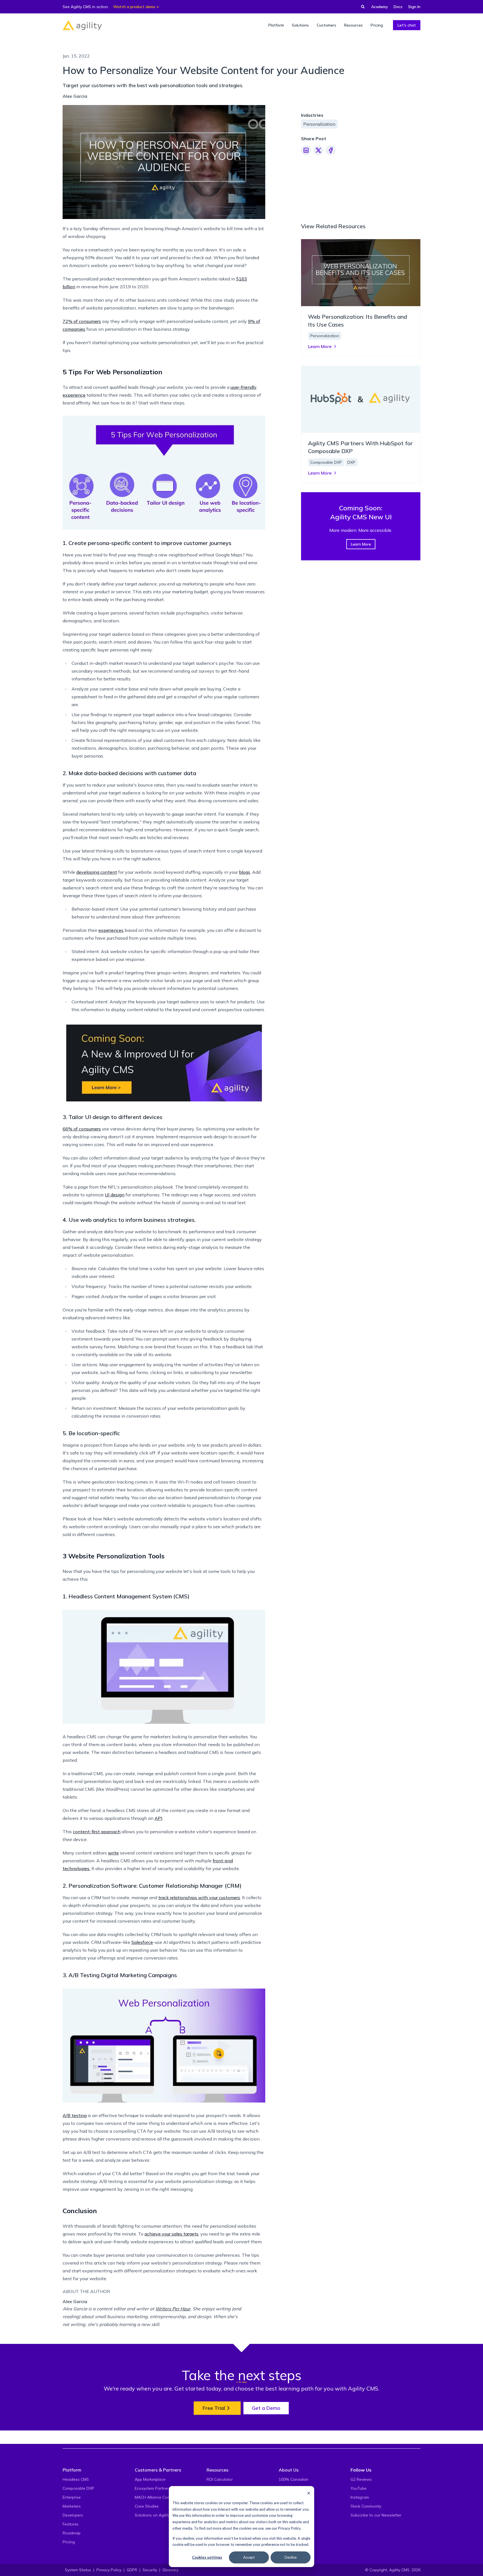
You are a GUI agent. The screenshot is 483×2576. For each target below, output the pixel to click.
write (113, 1853)
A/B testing (75, 2115)
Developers (73, 2515)
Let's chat (407, 25)
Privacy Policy (289, 2528)
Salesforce (142, 1942)
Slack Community (366, 2506)
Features (71, 2524)
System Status (78, 2570)
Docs (398, 7)
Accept (249, 2557)
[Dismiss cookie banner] (309, 2493)
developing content (97, 872)
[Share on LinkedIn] (306, 150)
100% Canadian (293, 2479)
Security (150, 2570)
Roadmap (72, 2533)
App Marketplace (150, 2479)
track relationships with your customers (199, 1898)
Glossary (170, 2570)
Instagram (360, 2497)
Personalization (319, 124)
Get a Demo (266, 2408)
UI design (115, 1195)
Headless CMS (76, 2479)
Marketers (72, 2506)
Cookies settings (207, 2557)
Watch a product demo (134, 7)
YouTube (358, 2488)
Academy (380, 7)
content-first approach (97, 1832)
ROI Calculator (220, 2479)
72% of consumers (82, 321)
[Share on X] (318, 150)
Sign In (414, 7)
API (158, 1818)
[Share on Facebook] (331, 150)
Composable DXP (78, 2488)
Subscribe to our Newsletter (376, 2515)
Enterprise (72, 2497)
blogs (245, 872)
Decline (291, 2557)
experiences (111, 930)
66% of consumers (82, 1129)
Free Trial (214, 2408)
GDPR (132, 2570)
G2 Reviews (361, 2479)
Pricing (69, 2542)
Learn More (361, 544)
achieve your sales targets (171, 2234)
